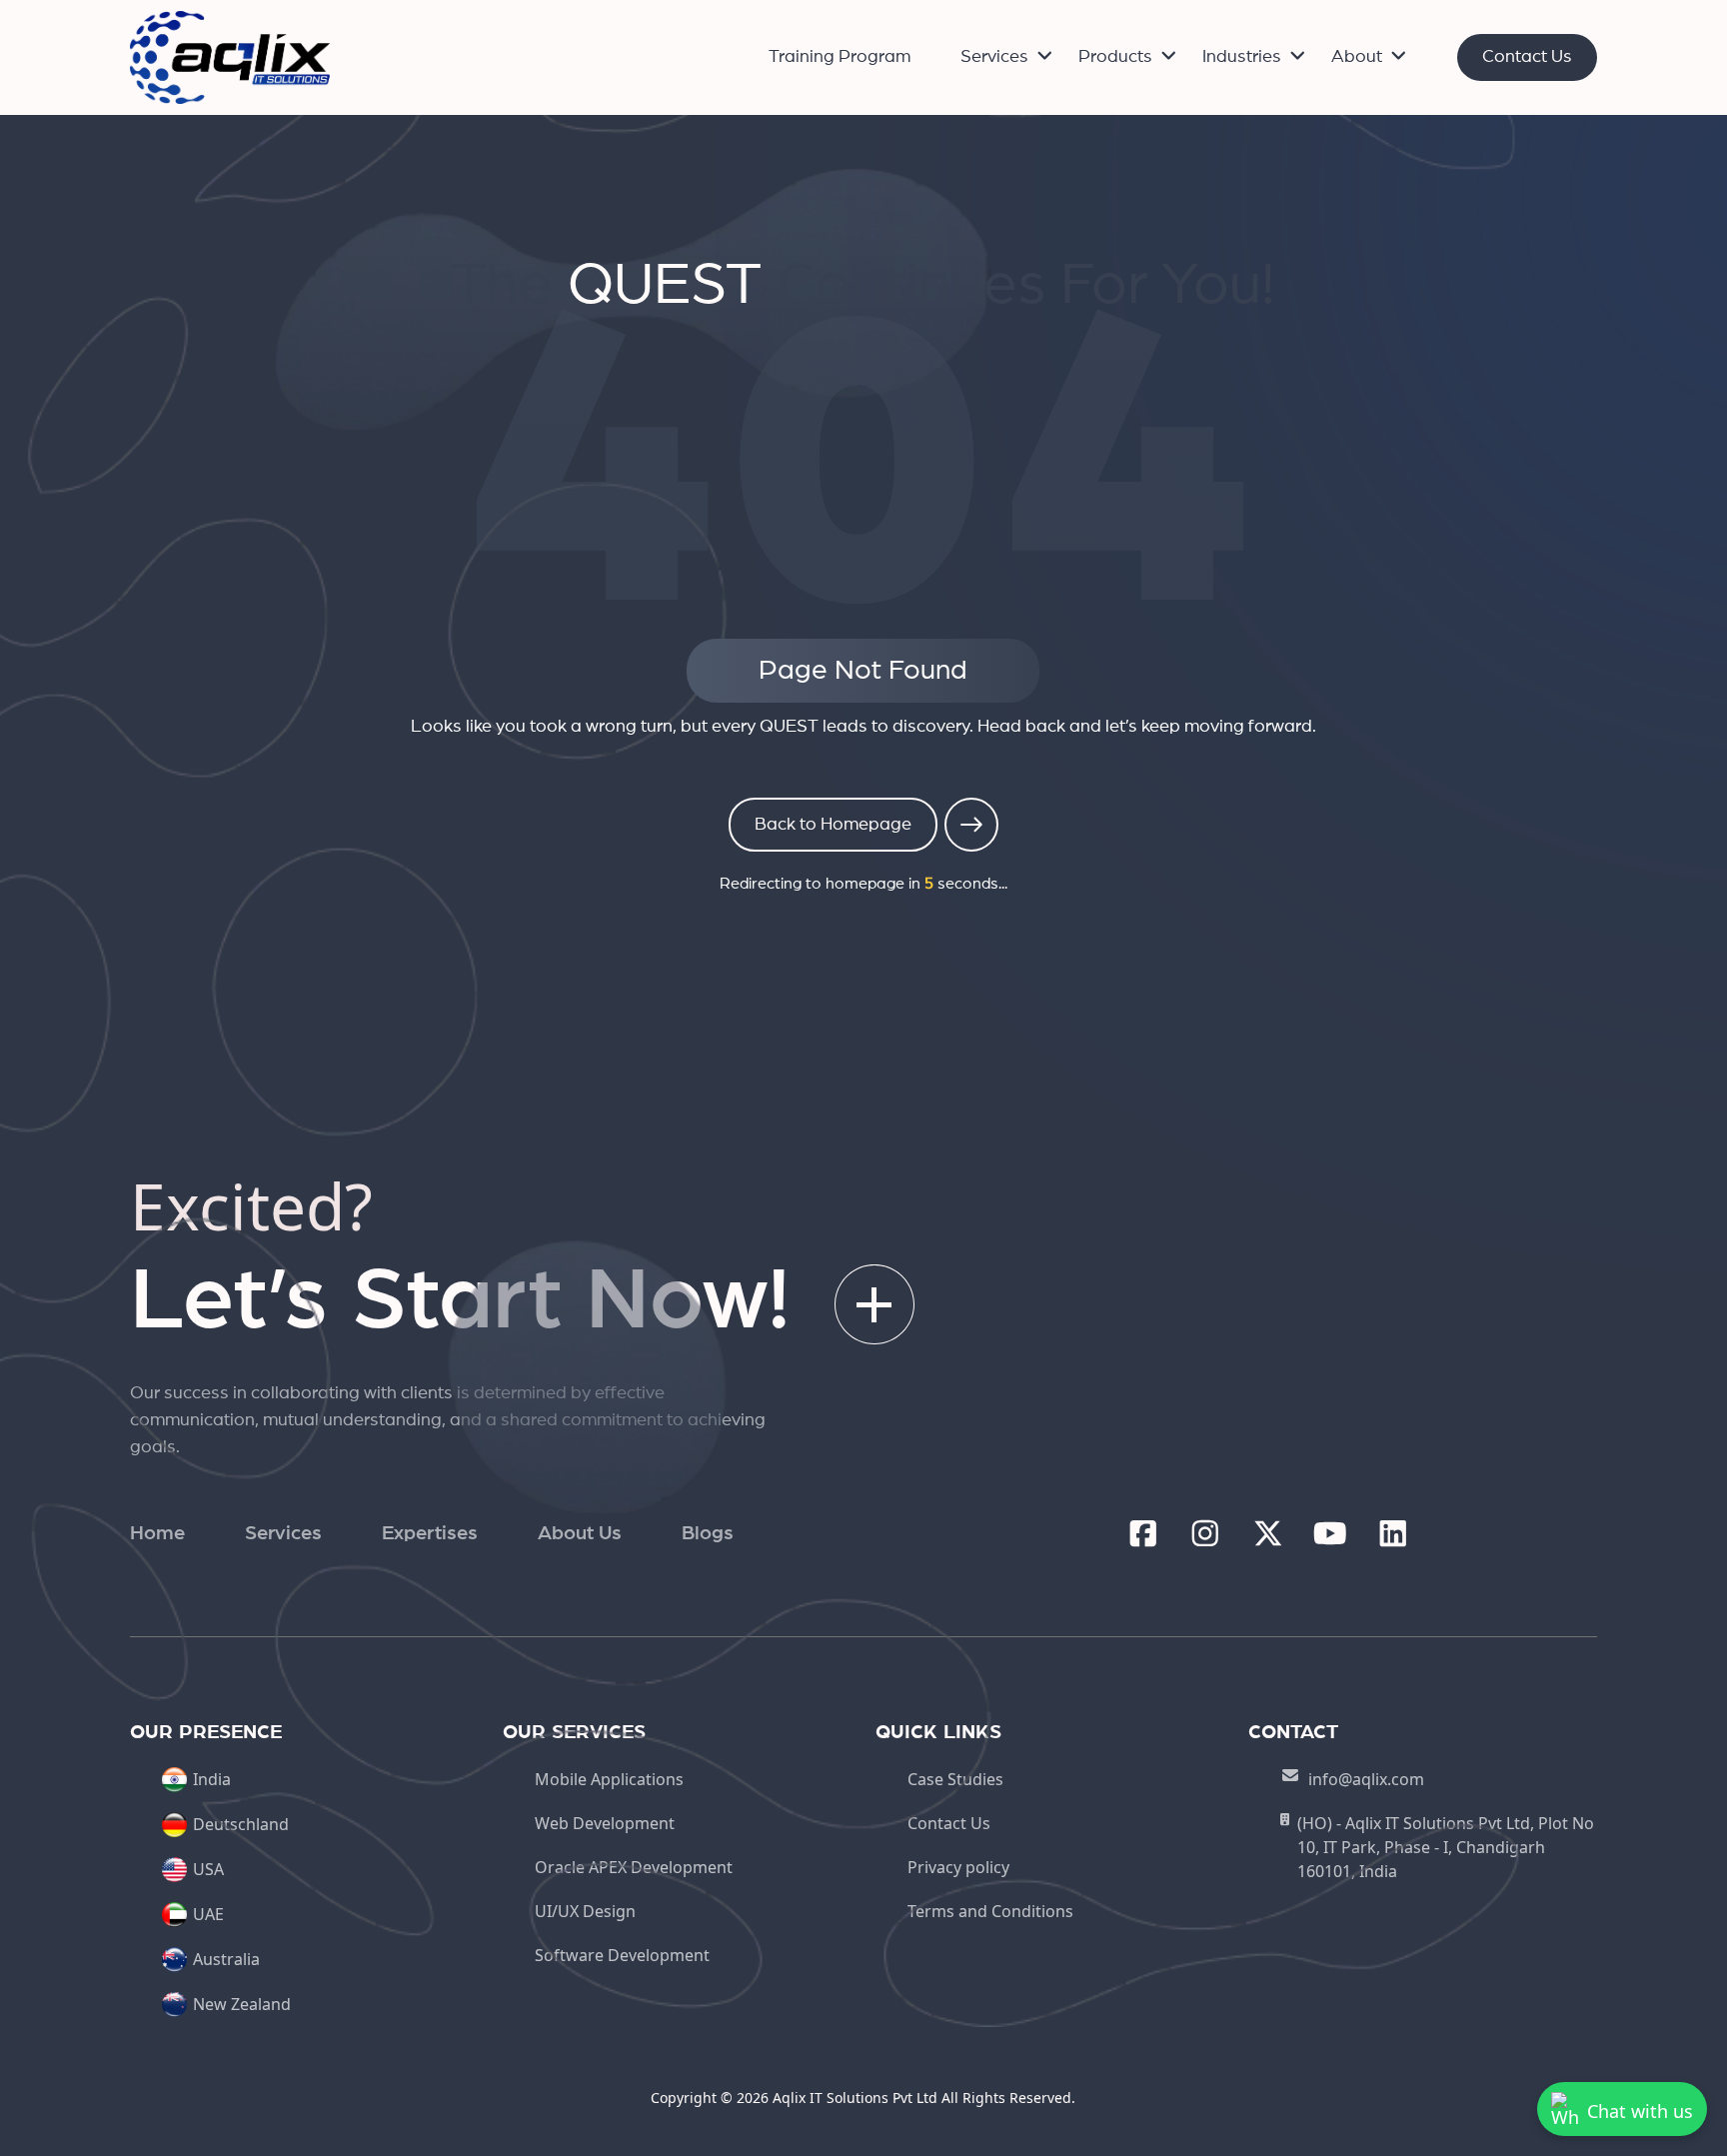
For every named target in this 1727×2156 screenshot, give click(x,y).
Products (1115, 57)
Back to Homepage (833, 825)
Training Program (840, 57)
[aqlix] (230, 56)
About (1357, 57)
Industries (1242, 57)
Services (994, 57)
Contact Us (1527, 57)
